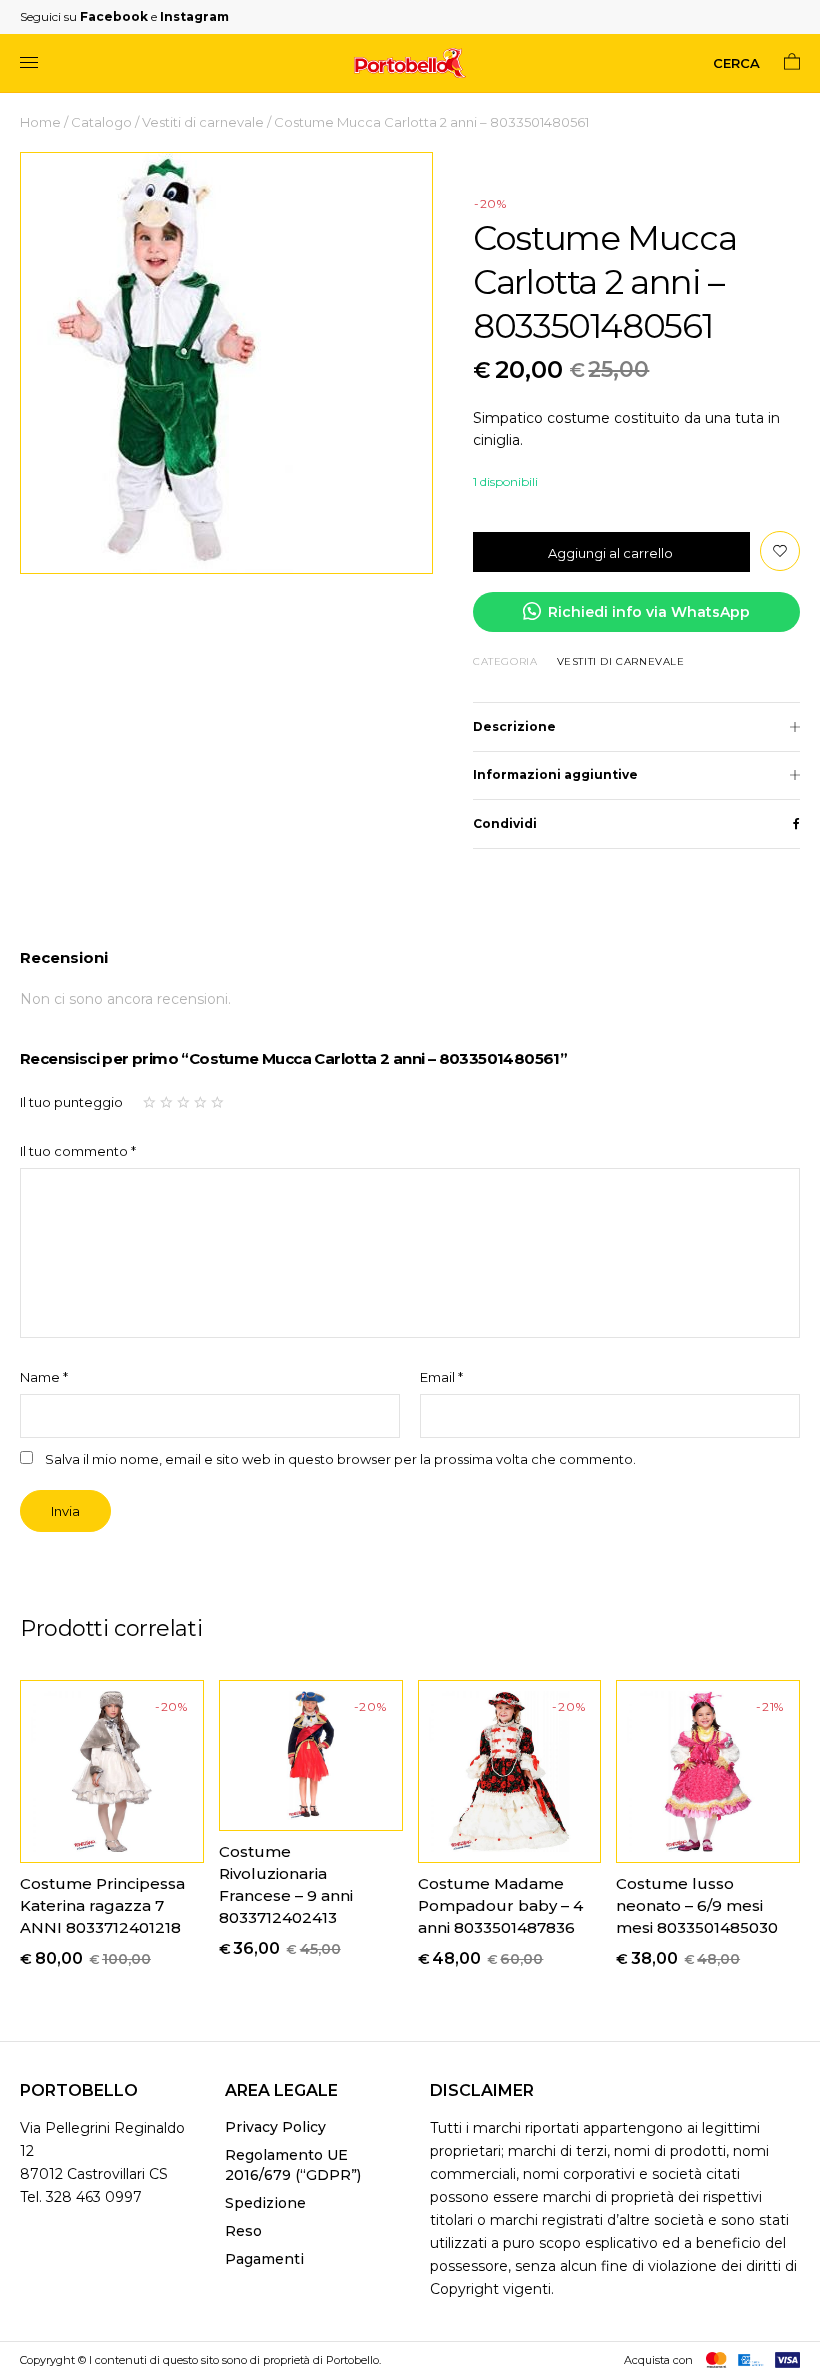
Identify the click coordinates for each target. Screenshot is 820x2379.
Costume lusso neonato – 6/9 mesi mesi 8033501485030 (697, 1905)
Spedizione (265, 2203)
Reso (243, 2231)
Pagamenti (264, 2259)
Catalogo (101, 122)
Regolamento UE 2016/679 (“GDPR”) (293, 2165)
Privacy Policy (275, 2127)
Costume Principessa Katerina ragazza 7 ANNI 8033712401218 (102, 1905)
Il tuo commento (78, 1151)
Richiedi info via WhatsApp (649, 612)
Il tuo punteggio (71, 1102)
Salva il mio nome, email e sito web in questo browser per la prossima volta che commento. (340, 1459)
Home (40, 122)
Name (44, 1377)
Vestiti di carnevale (203, 122)
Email (441, 1377)
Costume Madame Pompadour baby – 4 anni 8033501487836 (500, 1905)
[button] (780, 551)
